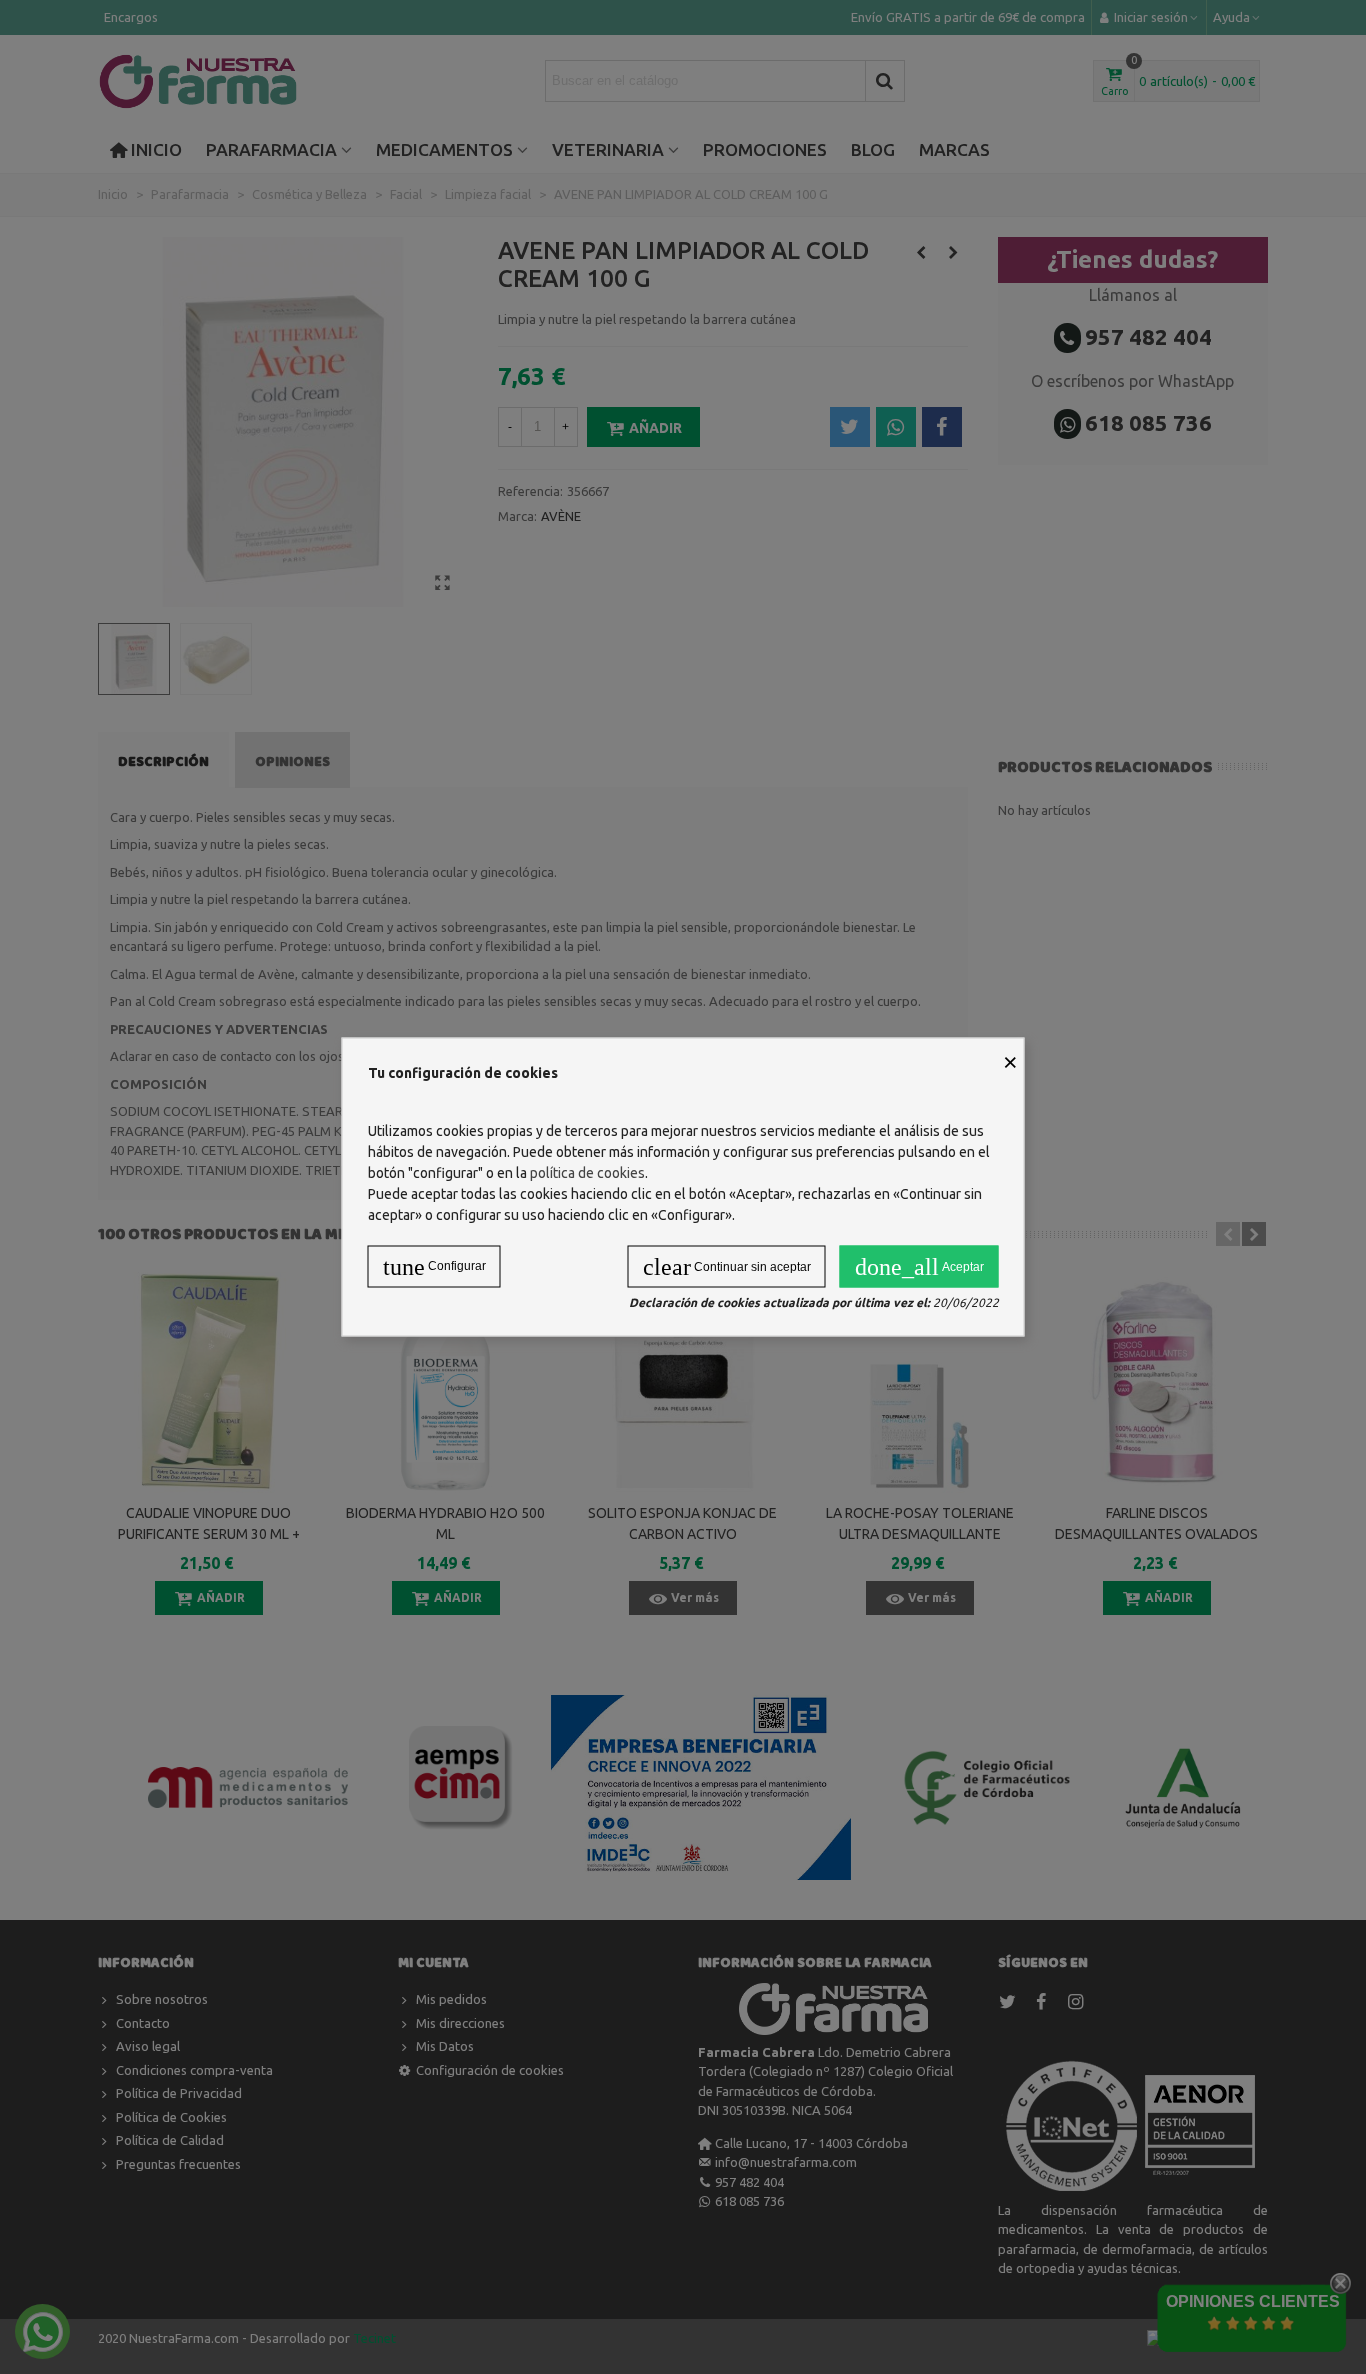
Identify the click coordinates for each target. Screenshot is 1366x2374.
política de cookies (587, 1173)
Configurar (434, 1267)
